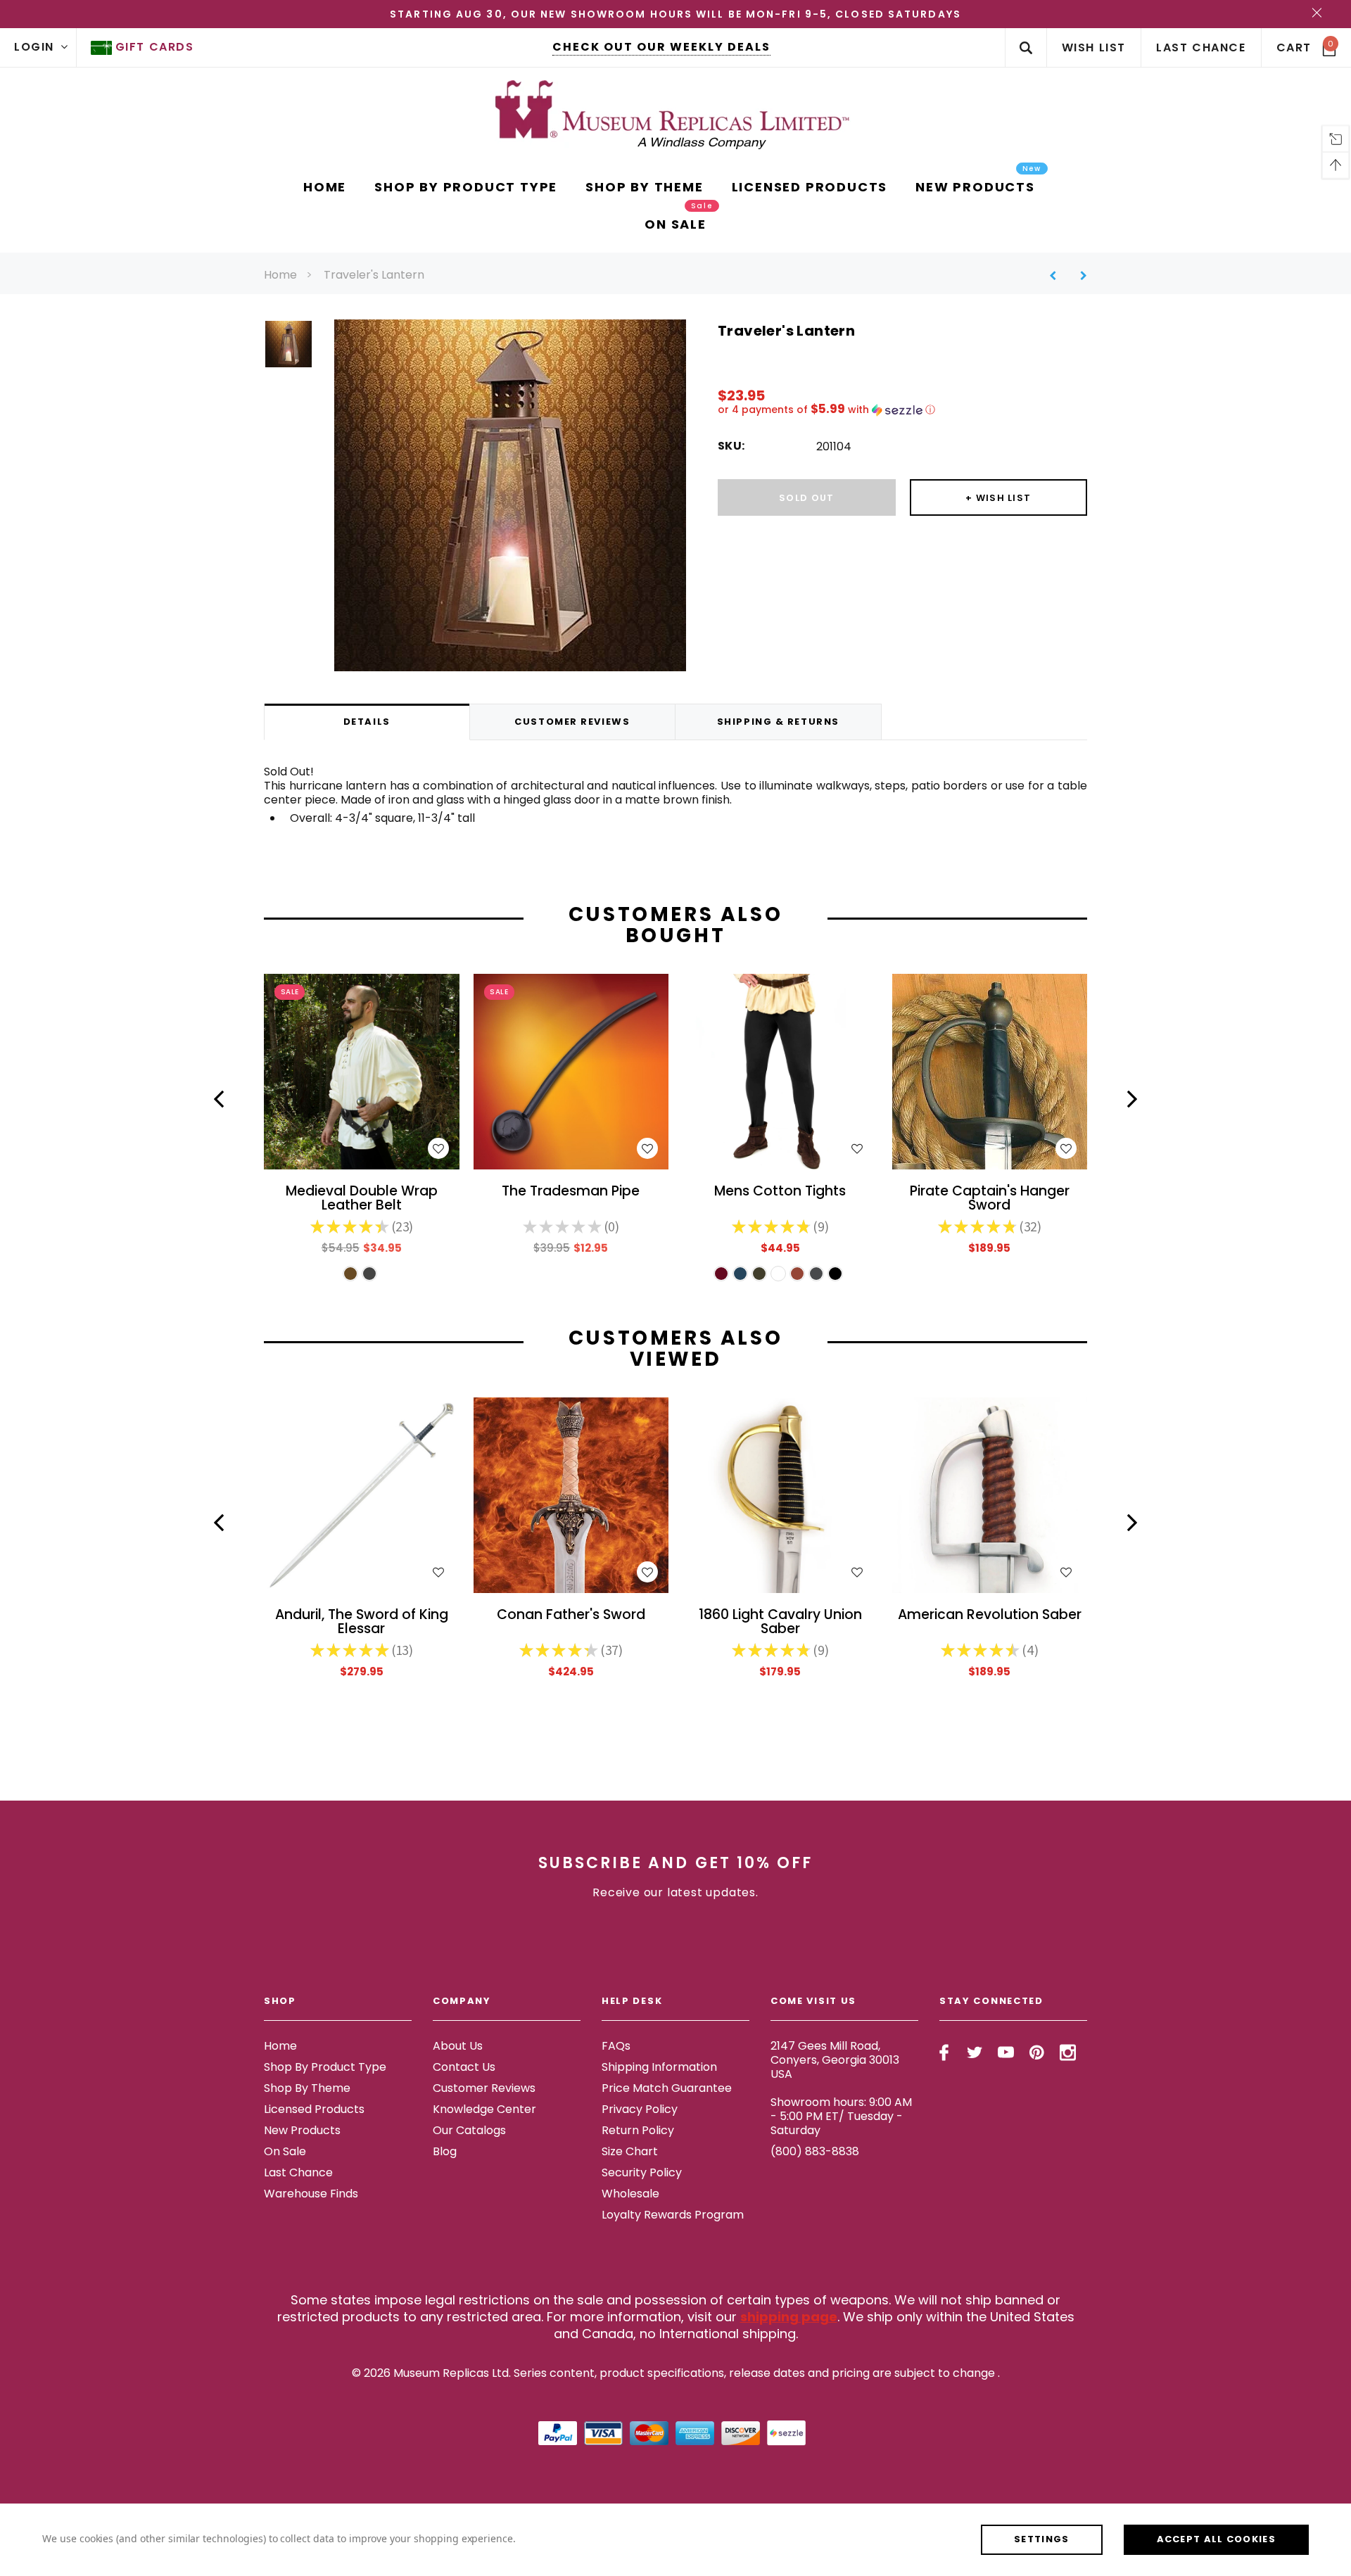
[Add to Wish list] (438, 1148)
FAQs (616, 2046)
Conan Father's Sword (571, 1616)
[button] (902, 410)
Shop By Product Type (325, 2067)
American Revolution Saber (990, 1616)
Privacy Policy (640, 2109)
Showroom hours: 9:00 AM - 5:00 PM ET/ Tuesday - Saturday (841, 2116)
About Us (458, 2046)
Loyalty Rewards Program (673, 2215)
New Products (302, 2130)
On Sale (285, 2151)
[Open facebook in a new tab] (944, 2052)
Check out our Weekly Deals (661, 47)
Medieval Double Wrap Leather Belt (362, 1199)
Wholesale (630, 2194)
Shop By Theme (307, 2088)
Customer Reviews (484, 2088)
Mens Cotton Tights (780, 1192)
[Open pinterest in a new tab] (1037, 2052)
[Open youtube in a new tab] (1006, 2052)
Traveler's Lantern (374, 275)
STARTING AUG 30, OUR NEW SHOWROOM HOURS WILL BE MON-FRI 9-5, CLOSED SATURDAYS (675, 14)
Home (280, 275)
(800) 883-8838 (815, 2151)
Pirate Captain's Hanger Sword (990, 1199)
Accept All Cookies (1216, 2539)
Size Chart (630, 2151)
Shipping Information (659, 2067)
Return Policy (638, 2130)
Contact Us (464, 2067)
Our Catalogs (469, 2130)
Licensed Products (314, 2109)
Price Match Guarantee (667, 2088)
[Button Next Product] (1078, 275)
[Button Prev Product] (1058, 275)
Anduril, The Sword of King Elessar (362, 1623)
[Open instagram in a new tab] (1068, 2052)
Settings (1041, 2539)
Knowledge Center (484, 2109)
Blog (445, 2151)
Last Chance (298, 2172)
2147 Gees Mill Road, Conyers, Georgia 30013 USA (835, 2060)
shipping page (789, 2317)
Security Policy (642, 2172)
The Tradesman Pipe (571, 1192)
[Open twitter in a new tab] (975, 2052)
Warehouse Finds (311, 2194)
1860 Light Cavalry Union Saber (780, 1623)
